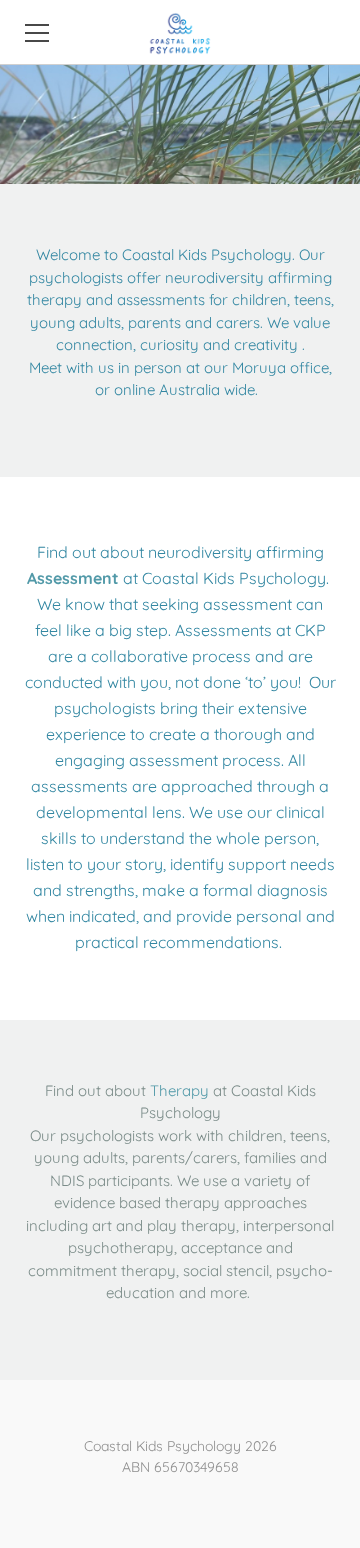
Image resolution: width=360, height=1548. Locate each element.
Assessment (73, 578)
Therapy (179, 1090)
